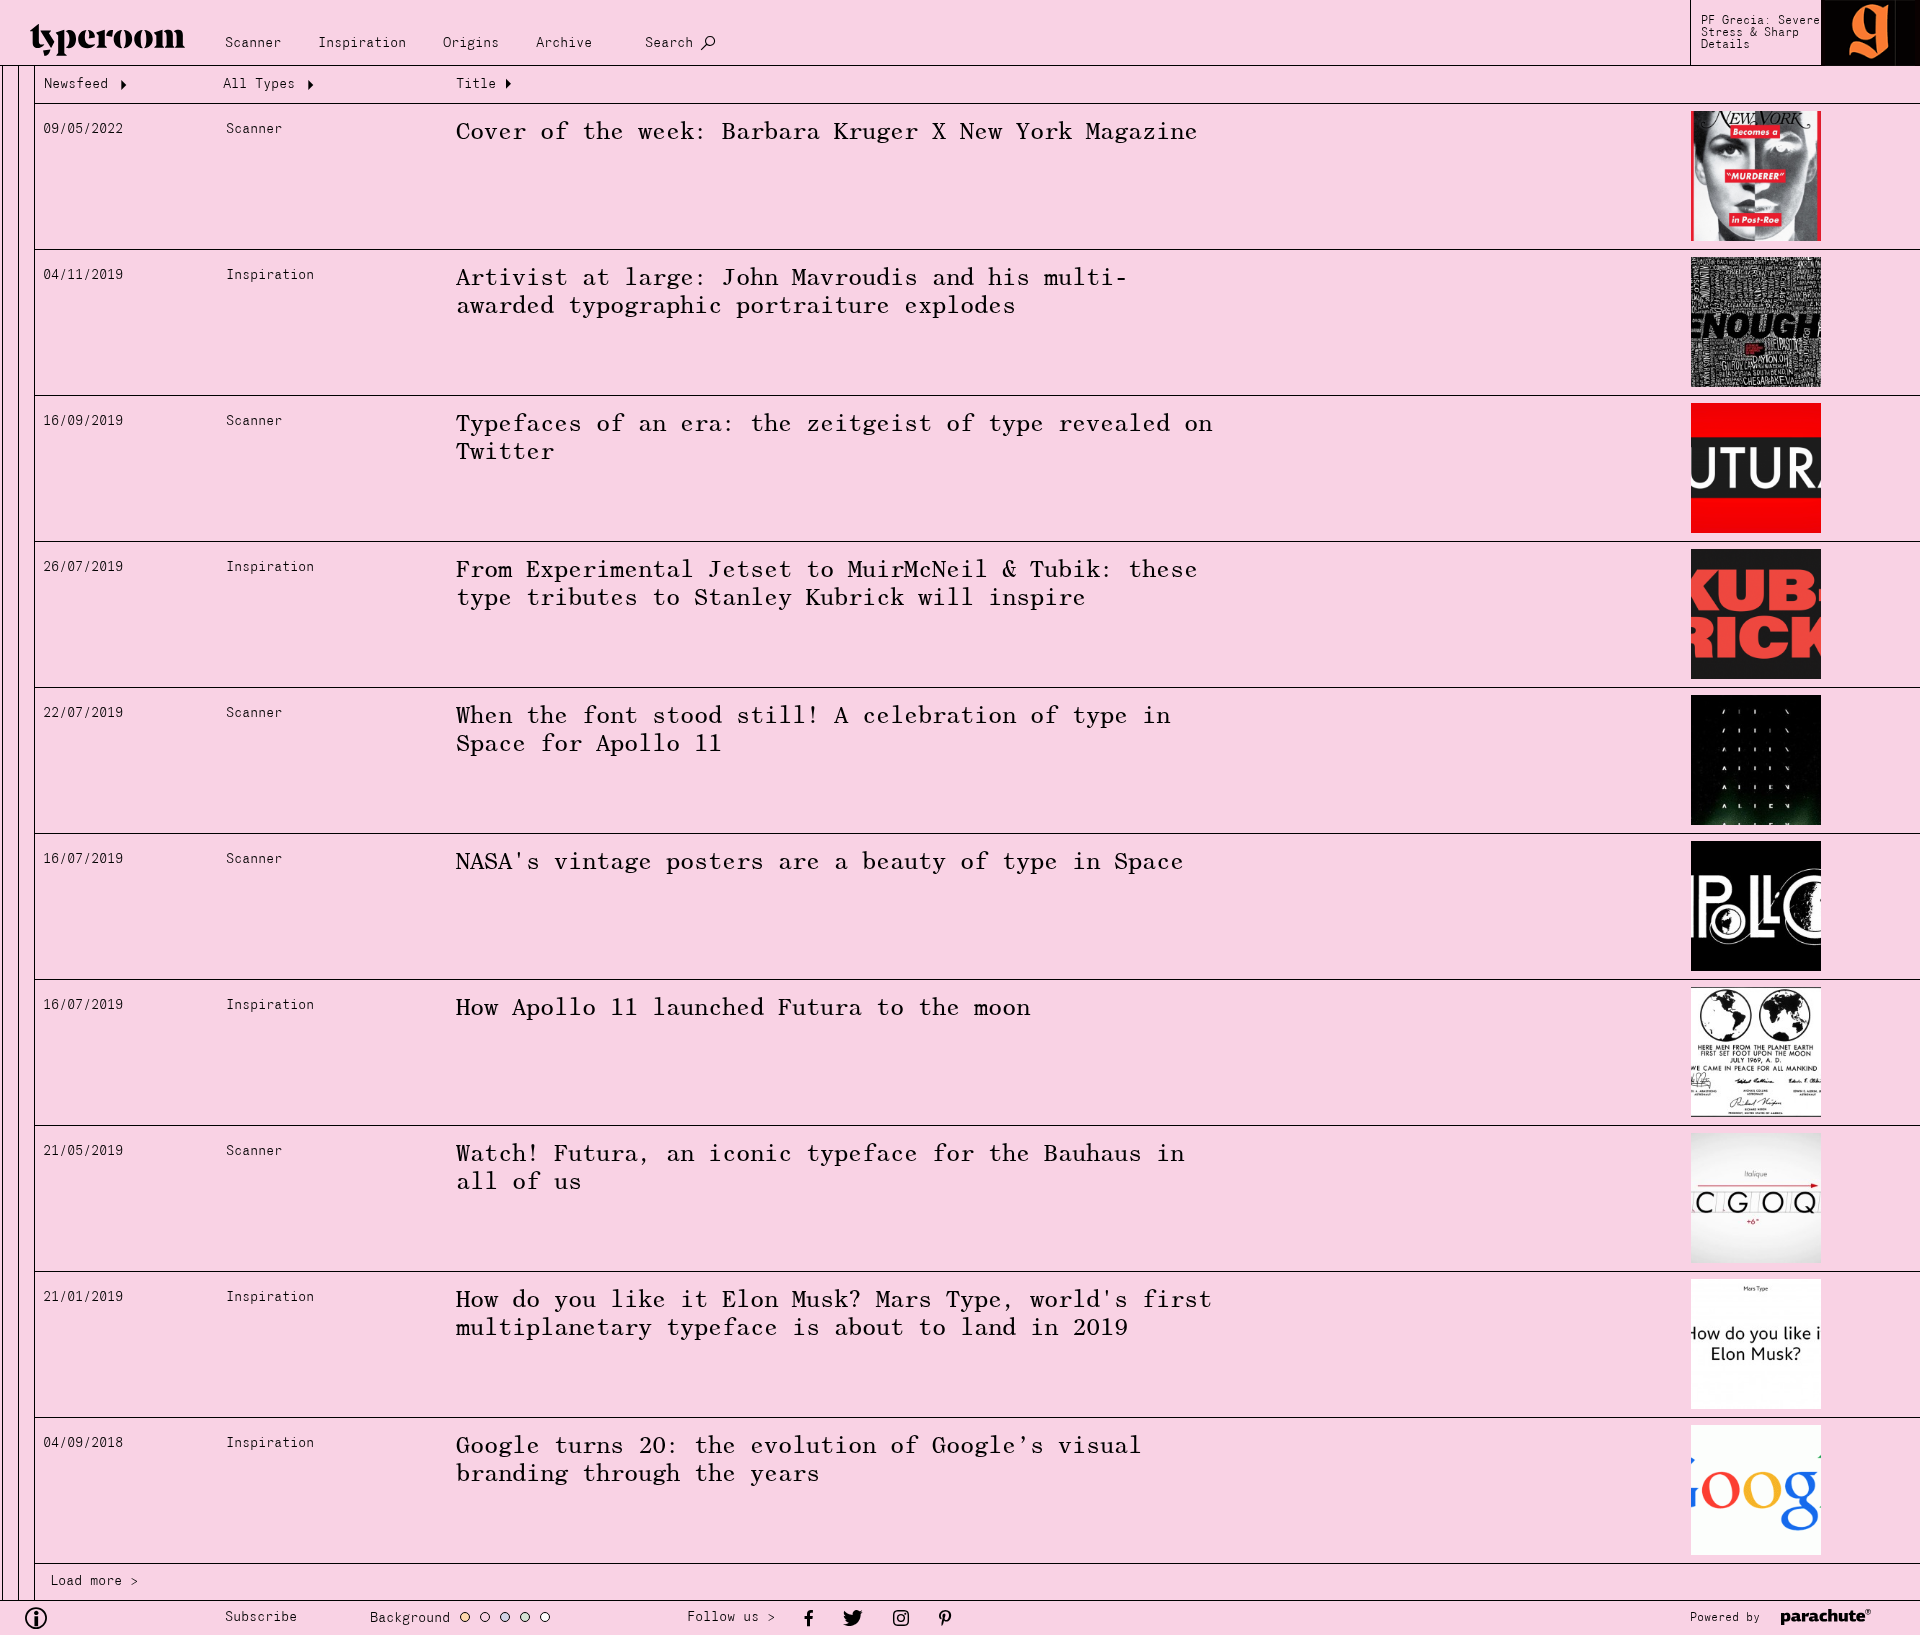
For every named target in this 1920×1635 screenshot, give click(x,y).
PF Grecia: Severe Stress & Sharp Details (1760, 33)
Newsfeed (76, 84)
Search (669, 43)
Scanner (253, 43)
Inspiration (362, 43)
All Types (259, 84)
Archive (564, 43)
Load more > (94, 1581)
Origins (471, 43)
